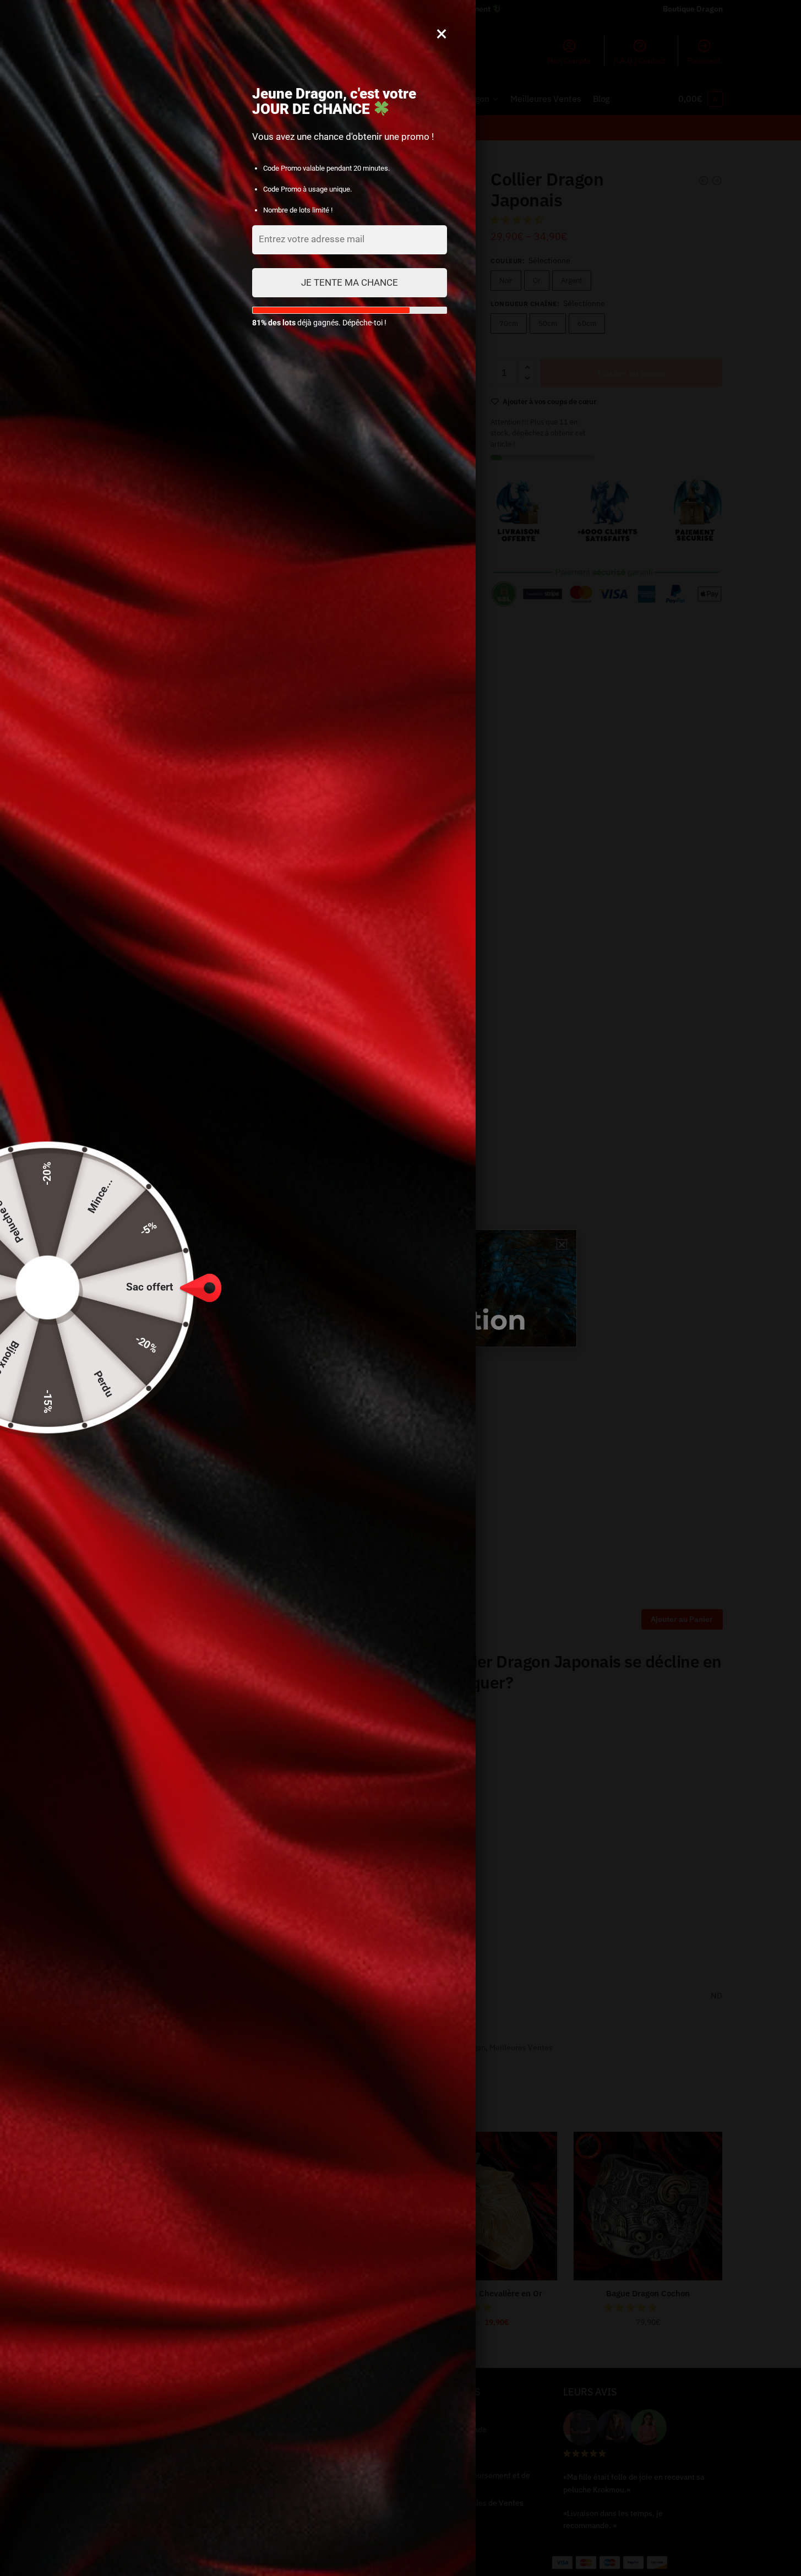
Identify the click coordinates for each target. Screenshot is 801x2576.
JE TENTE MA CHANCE (350, 282)
